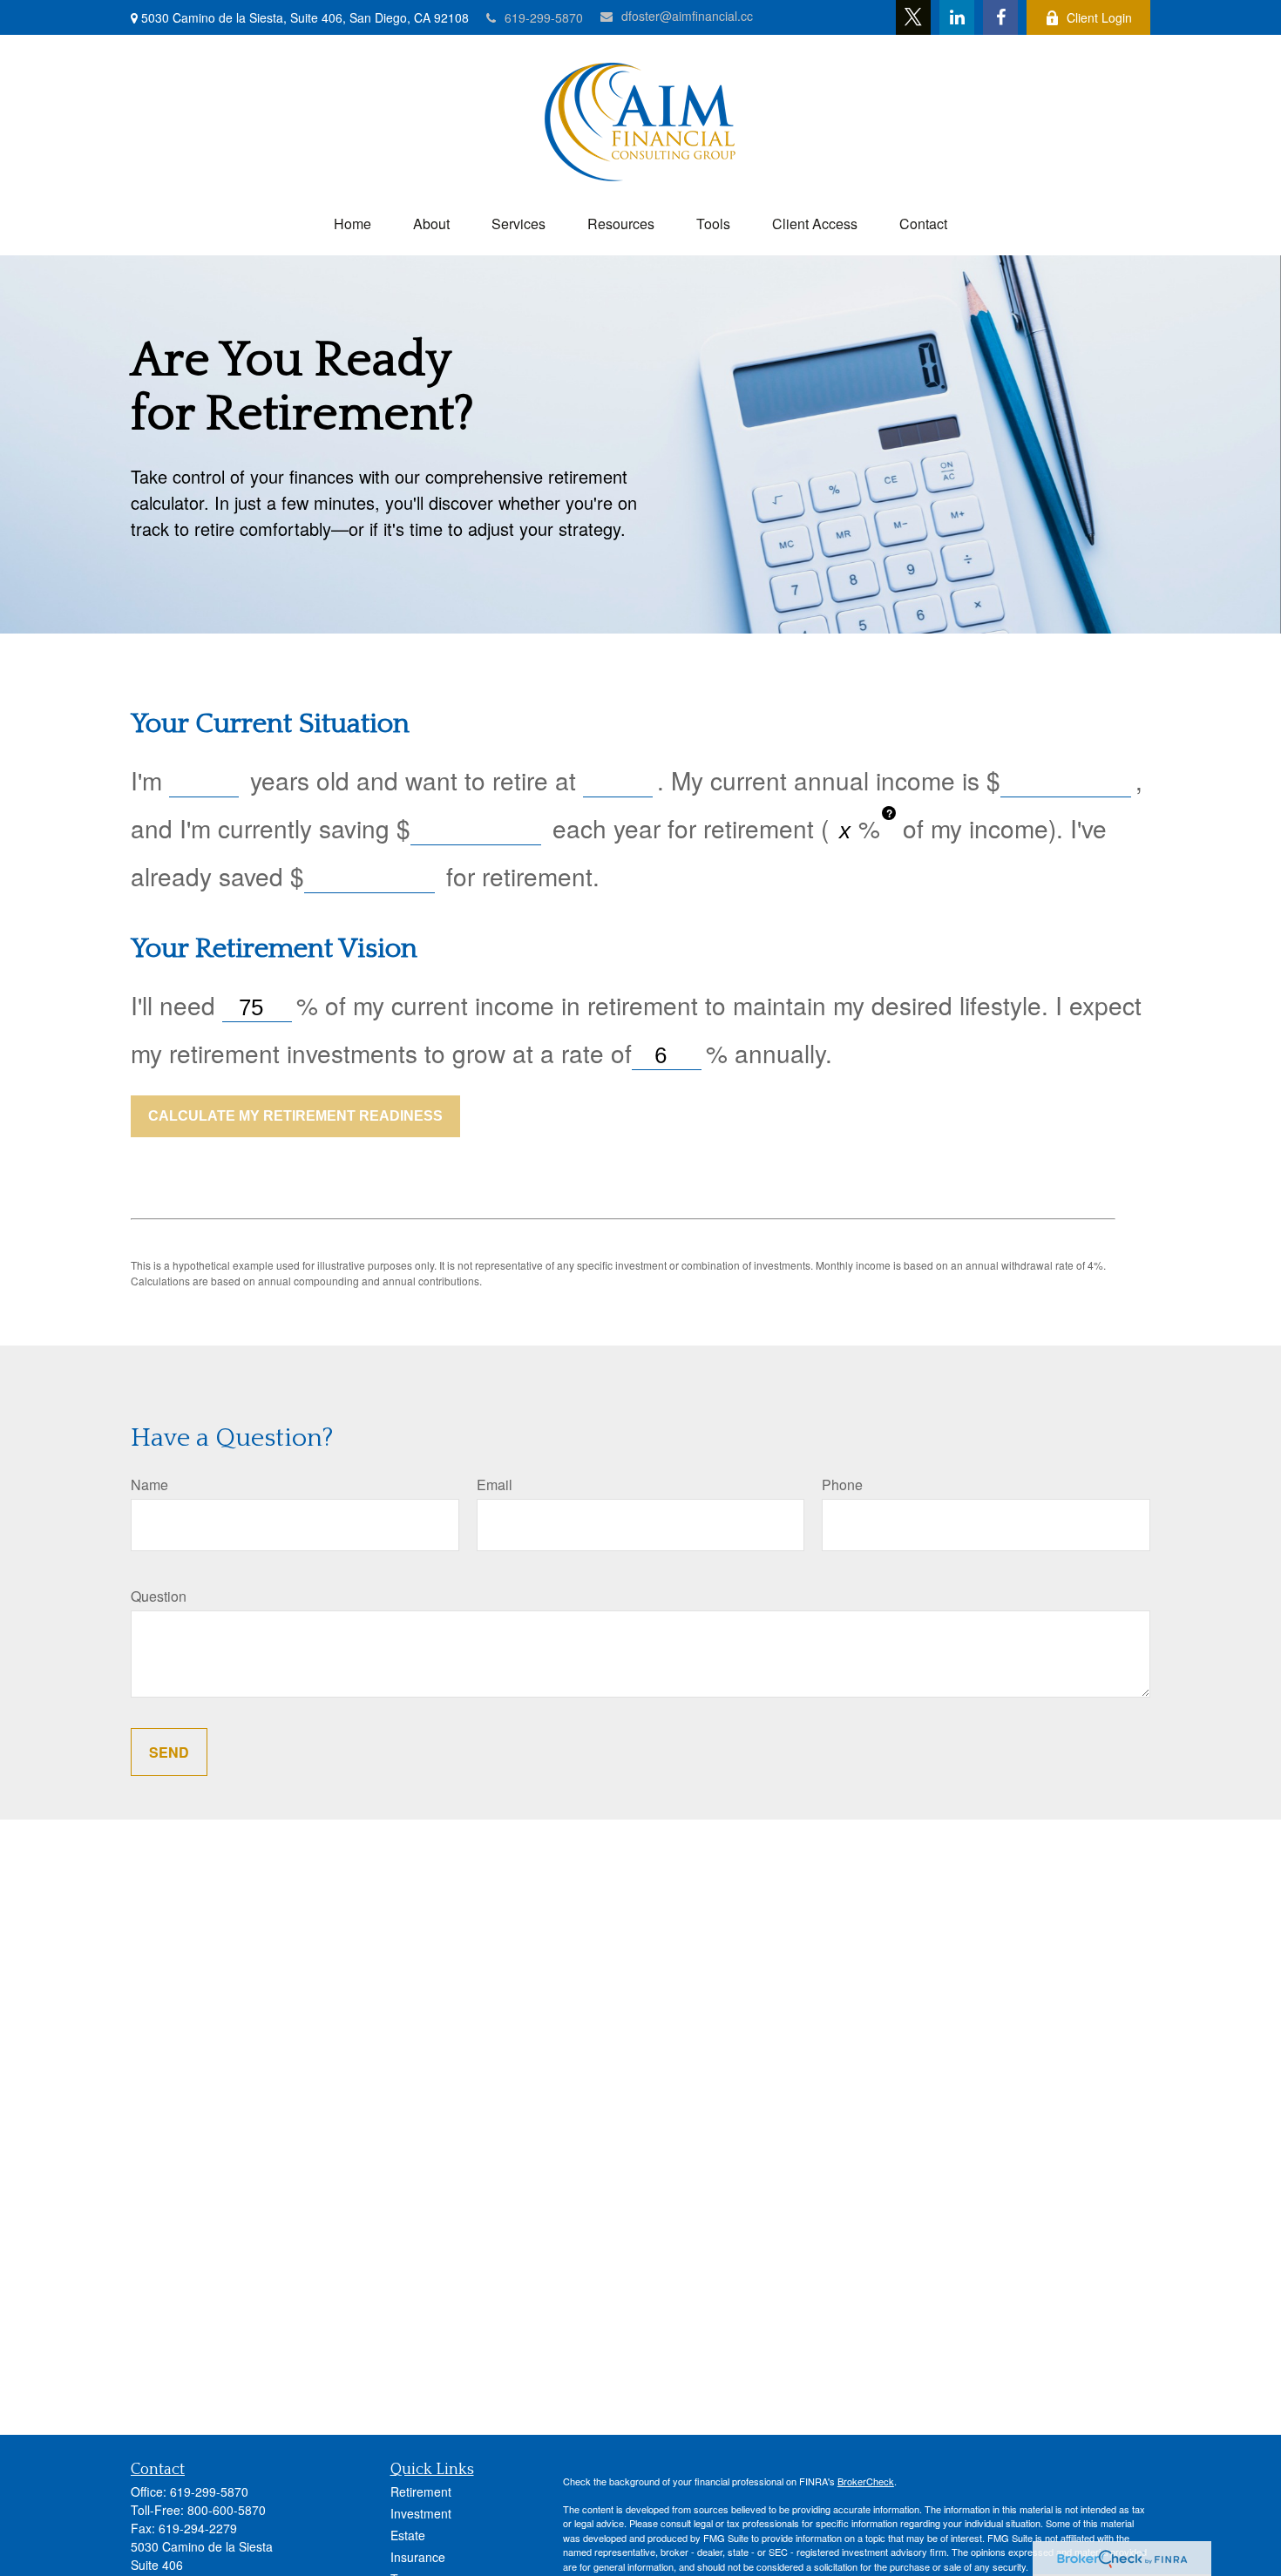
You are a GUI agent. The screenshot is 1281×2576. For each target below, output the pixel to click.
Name (149, 1485)
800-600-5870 (227, 2510)
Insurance (418, 2557)
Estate (408, 2535)
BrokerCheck (866, 2481)
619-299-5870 (544, 17)
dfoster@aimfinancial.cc (687, 16)
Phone (842, 1485)
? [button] (889, 813)
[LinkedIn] (957, 17)
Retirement (421, 2491)
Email (495, 1485)
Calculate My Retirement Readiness (295, 1116)
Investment (421, 2513)
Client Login (1099, 17)
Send (169, 1752)
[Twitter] (913, 17)
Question (159, 1596)
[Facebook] (1000, 17)
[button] (352, 224)
